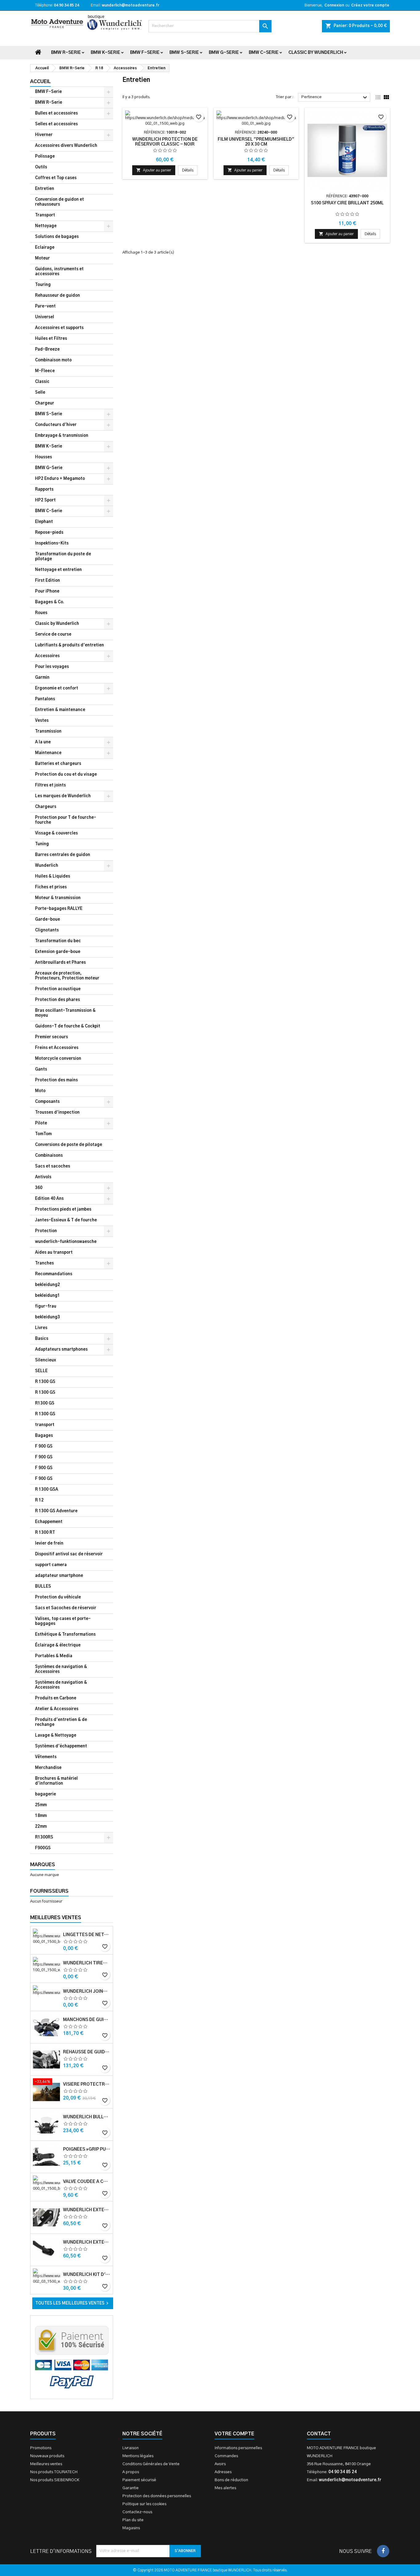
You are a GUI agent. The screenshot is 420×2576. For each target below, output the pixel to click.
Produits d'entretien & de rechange (61, 1722)
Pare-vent (45, 306)
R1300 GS (45, 1403)
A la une (43, 742)
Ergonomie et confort (57, 688)
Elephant (44, 522)
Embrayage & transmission (62, 436)
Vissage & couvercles (56, 833)
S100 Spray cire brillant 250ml (347, 203)
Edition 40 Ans (49, 1199)
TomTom (43, 1134)
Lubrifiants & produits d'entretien (69, 645)
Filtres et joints (50, 785)
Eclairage (45, 248)
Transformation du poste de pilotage (63, 557)
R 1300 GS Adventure (56, 1511)
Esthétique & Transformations (65, 1635)
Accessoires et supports (59, 328)
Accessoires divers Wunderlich (66, 146)
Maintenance (48, 753)
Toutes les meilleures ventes (73, 2303)
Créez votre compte (370, 5)
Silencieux (46, 1360)
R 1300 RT (45, 1533)
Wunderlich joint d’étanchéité (87, 1991)
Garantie (131, 2488)
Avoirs (220, 2464)
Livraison (131, 2448)
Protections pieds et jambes (63, 1210)
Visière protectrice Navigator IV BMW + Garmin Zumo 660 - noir (87, 2084)
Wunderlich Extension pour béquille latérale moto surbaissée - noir (87, 2210)
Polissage (45, 157)
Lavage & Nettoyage (56, 1736)
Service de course (53, 635)
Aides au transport (54, 1253)
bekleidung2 (48, 1285)
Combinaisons (49, 1156)
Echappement (49, 1522)
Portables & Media (54, 1656)
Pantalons (45, 699)
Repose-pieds (49, 533)
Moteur (42, 258)
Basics (42, 1339)
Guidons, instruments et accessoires (59, 272)
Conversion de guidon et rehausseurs (59, 202)
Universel (45, 317)
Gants (41, 1069)
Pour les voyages (52, 667)
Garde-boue (48, 920)
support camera (51, 1565)
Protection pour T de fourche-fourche (66, 820)
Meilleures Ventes (56, 1918)
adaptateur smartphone (59, 1576)
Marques (43, 1865)
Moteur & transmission (58, 898)
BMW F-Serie (145, 53)
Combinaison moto (53, 360)
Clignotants (47, 930)
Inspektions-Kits (52, 543)
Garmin (42, 678)
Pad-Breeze (47, 350)
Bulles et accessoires (56, 113)
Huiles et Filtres (51, 339)
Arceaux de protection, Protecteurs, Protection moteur (67, 976)
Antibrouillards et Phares (60, 963)
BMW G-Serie (224, 53)
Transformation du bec (58, 941)
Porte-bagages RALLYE (59, 909)
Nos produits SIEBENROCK (55, 2480)
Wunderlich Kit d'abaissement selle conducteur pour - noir (87, 2275)
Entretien (45, 189)
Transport (45, 215)
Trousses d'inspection (57, 1113)
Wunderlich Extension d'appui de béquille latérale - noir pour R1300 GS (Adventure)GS (87, 2242)
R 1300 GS (45, 1382)
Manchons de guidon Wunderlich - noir (87, 2020)
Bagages (44, 1436)
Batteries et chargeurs (58, 764)
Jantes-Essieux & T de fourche (66, 1220)
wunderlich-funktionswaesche (66, 1242)
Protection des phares (57, 1000)
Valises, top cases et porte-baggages (63, 1621)
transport (45, 1425)
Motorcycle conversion (58, 1059)
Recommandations (54, 1274)
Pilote (41, 1123)
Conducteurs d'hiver (56, 425)
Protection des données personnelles (157, 2496)
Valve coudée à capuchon (87, 2182)
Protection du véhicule (58, 1597)
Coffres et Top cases (56, 178)
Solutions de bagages (57, 237)
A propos (131, 2472)
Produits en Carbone (56, 1698)
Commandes (226, 2456)
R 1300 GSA (47, 1490)
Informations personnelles (238, 2448)
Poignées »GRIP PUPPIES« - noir (87, 2149)
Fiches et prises (51, 887)
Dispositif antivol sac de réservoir (69, 1554)
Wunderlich (47, 866)
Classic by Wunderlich (316, 53)
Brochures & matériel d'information (56, 1781)
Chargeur (45, 403)
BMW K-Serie (105, 53)
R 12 (39, 1500)
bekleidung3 (48, 1317)
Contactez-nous (137, 2512)
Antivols (43, 1177)
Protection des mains (56, 1080)
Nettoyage (46, 226)
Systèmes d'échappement (61, 1746)
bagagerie (46, 1794)
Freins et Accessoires (57, 1048)
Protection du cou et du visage (66, 775)
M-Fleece (45, 371)
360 (39, 1188)
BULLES (43, 1587)
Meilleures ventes (46, 2464)
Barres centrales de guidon (63, 855)
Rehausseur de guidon (57, 296)
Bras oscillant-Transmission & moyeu (65, 1013)
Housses (44, 457)
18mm (41, 1816)
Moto (40, 1091)
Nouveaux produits (47, 2456)
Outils (41, 167)
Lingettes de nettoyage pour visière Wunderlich (87, 1935)
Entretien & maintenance (60, 710)
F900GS (43, 1848)
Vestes (42, 721)
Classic (42, 382)
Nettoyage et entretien (58, 570)
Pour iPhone (47, 591)
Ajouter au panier (154, 170)
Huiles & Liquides (53, 876)
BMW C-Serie (264, 53)
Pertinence (335, 98)
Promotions (41, 2448)
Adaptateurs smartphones (61, 1350)
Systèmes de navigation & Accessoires (61, 1669)
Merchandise (48, 1768)
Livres (41, 1328)
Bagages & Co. (50, 602)
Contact (319, 2434)
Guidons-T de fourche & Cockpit (68, 1026)
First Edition (48, 581)
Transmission (48, 731)
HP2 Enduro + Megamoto (60, 479)
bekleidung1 (48, 1296)
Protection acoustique (58, 989)
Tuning (42, 844)
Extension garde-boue (58, 952)
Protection (46, 1231)
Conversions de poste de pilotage (69, 1145)
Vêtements (46, 1757)
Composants (47, 1102)
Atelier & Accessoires (57, 1709)
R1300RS (44, 1837)
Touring (43, 285)
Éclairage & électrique (58, 1645)
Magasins (131, 2528)
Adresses (223, 2472)
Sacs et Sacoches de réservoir (66, 1608)
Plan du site (133, 2520)
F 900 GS (44, 1447)
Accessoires (47, 656)
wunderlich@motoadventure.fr (131, 5)
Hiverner (44, 135)
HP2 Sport (45, 500)
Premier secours (52, 1037)
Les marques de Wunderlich (63, 796)
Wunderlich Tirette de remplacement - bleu (87, 1963)
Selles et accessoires (56, 124)
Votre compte (234, 2434)
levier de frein (49, 1543)
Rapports (44, 490)
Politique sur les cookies (144, 2504)
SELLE (41, 1371)
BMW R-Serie (66, 53)
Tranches (44, 1263)
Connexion (334, 5)
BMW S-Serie (184, 53)
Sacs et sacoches (53, 1166)
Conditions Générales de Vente (151, 2464)
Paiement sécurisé (139, 2480)
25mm (41, 1805)
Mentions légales (138, 2456)
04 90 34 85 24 (66, 5)
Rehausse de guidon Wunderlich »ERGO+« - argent (87, 2052)
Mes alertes (225, 2488)
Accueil (40, 82)
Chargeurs (46, 807)
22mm (41, 1827)
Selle (40, 393)
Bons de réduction (231, 2480)
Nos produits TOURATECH (54, 2472)
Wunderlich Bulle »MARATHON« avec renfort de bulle (87, 2117)
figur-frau (46, 1306)
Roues (41, 613)
